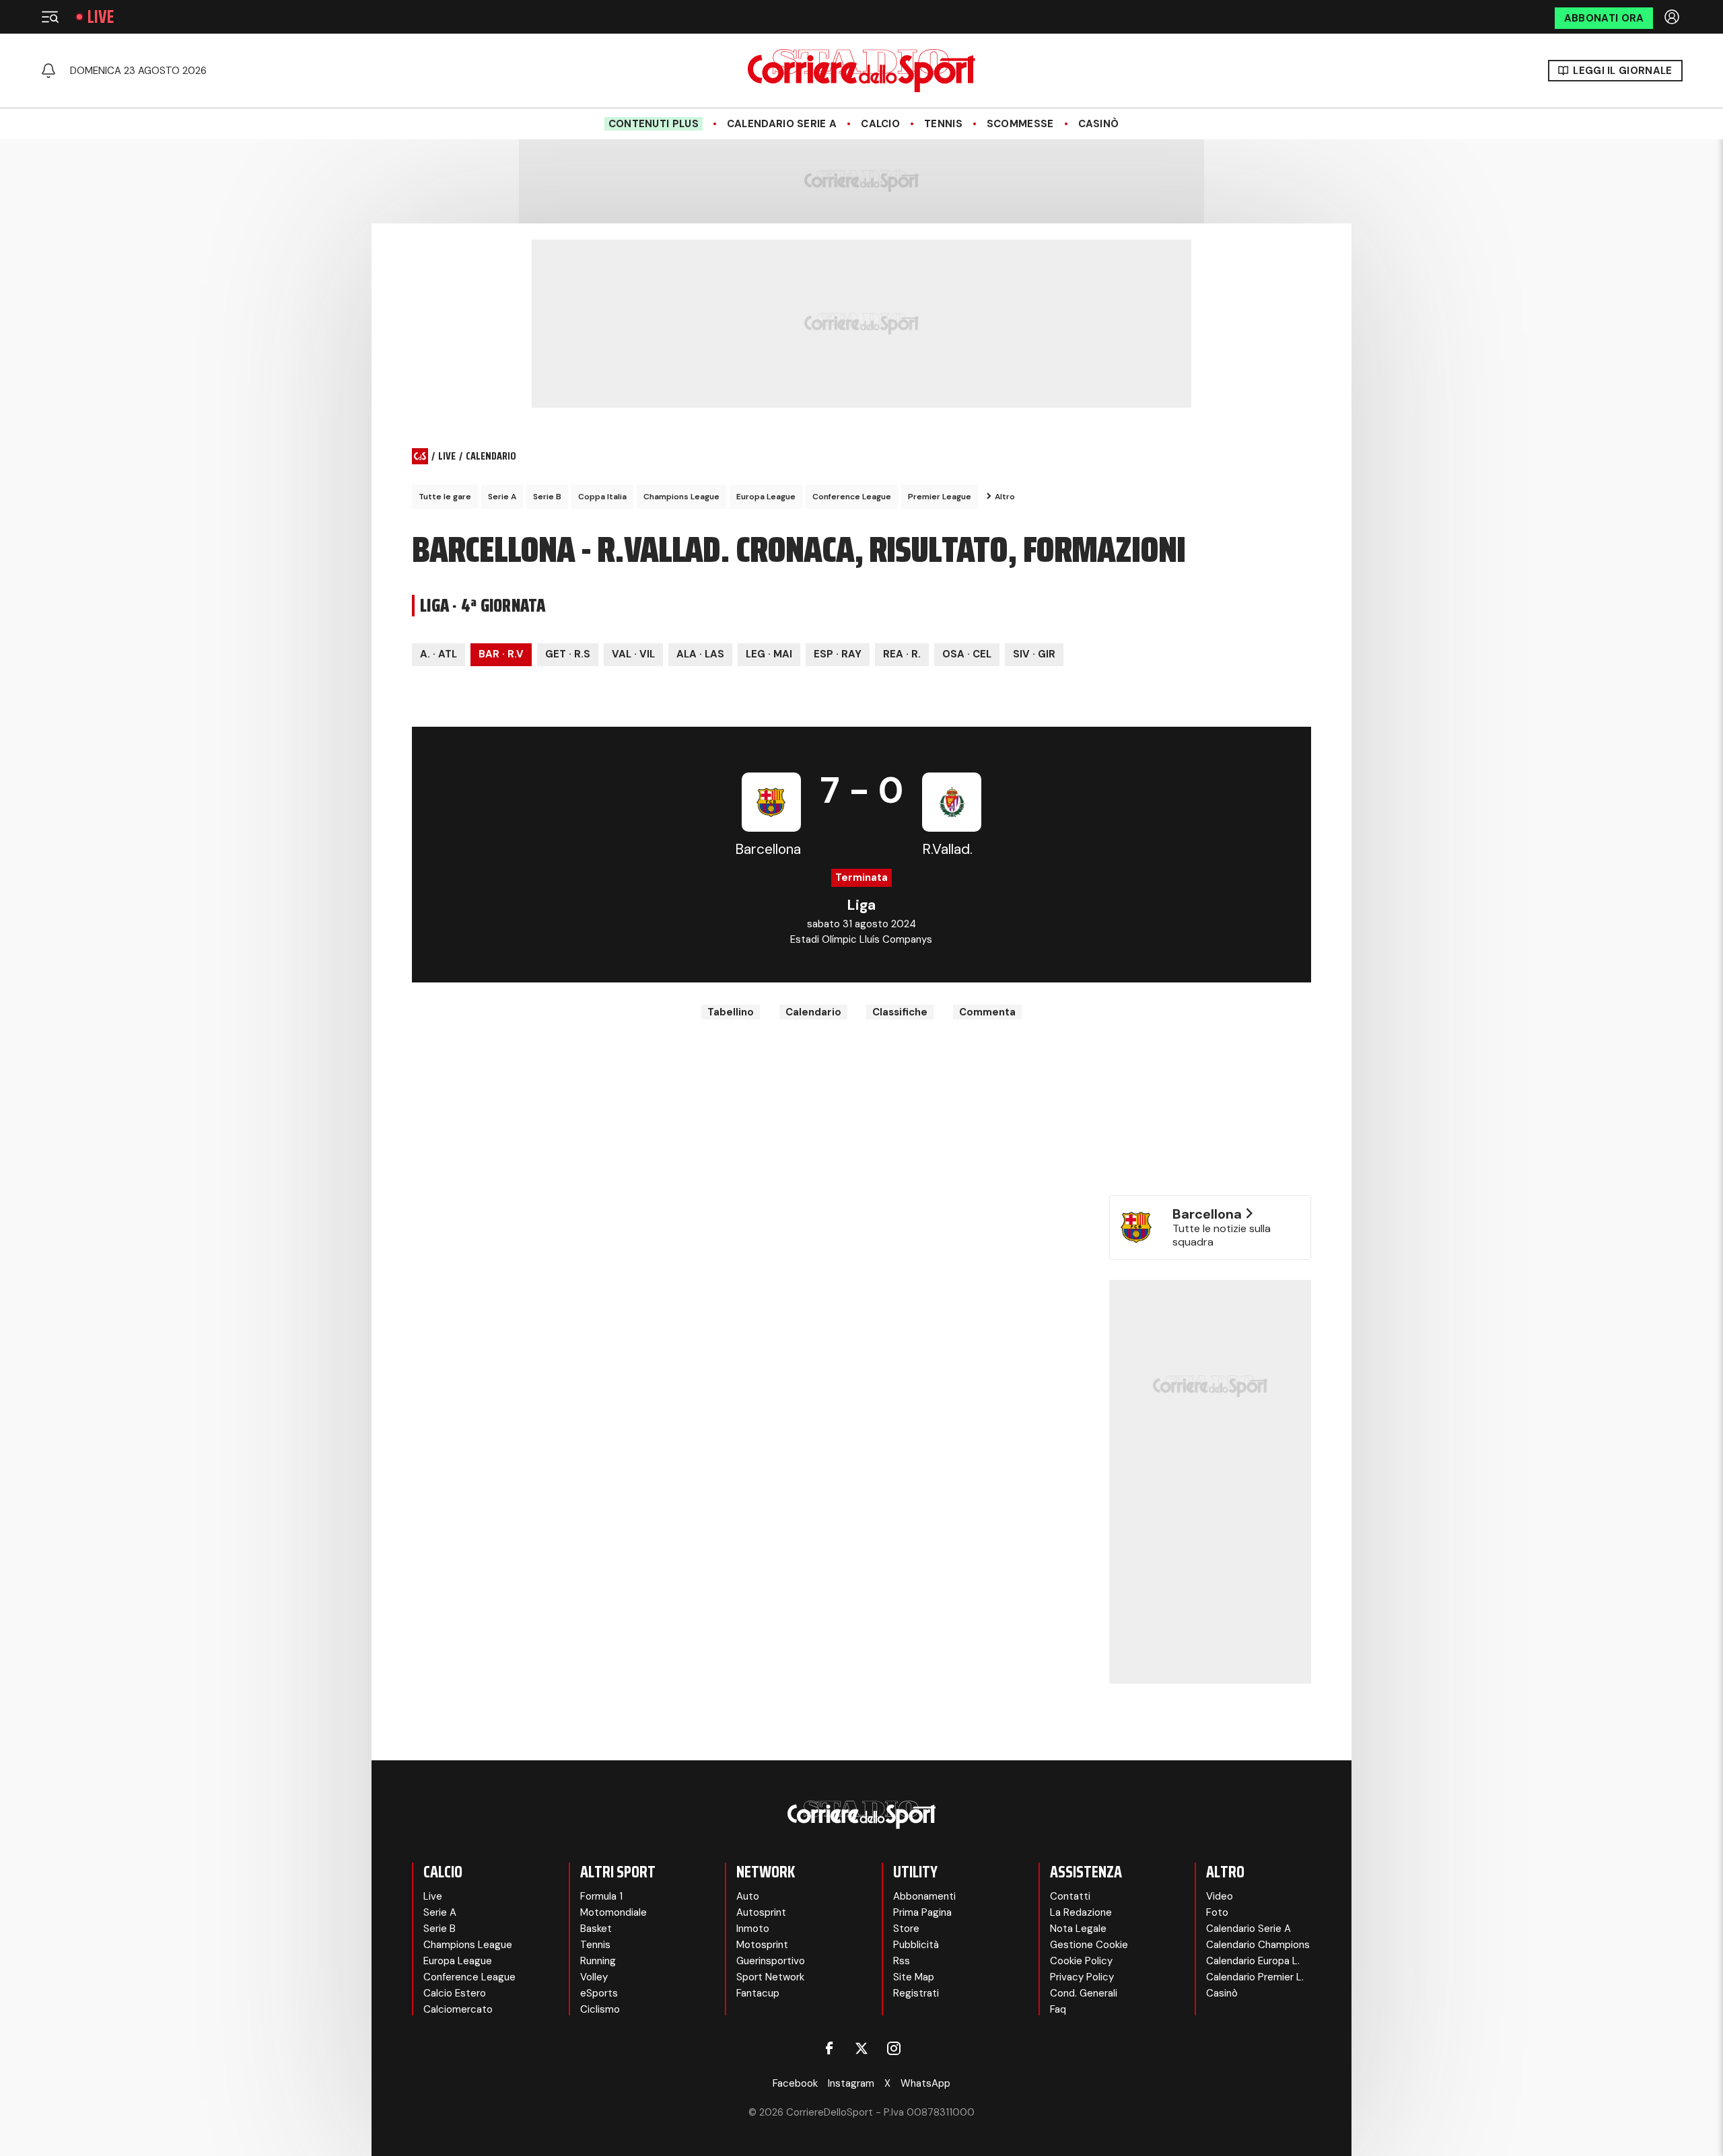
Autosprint (761, 1912)
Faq (1058, 2009)
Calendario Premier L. (1255, 1977)
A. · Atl (438, 654)
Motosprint (762, 1945)
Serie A (502, 497)
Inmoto (753, 1929)
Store (906, 1929)
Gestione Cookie (1089, 1945)
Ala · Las (700, 654)
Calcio (880, 124)
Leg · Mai (769, 654)
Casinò (1099, 124)
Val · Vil (633, 654)
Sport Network (770, 1977)
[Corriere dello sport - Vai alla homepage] (861, 71)
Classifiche (900, 1012)
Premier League (940, 497)
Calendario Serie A (782, 124)
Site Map (914, 1977)
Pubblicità (916, 1945)
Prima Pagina (922, 1912)
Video (1220, 1896)
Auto (748, 1896)
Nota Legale (1078, 1929)
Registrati (916, 1993)
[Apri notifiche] (48, 71)
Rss (902, 1961)
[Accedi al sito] (1673, 17)
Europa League (766, 497)
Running (598, 1961)
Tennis (943, 124)
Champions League (681, 497)
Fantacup (758, 1993)
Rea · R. (902, 654)
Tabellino (731, 1012)
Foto (1217, 1912)
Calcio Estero (455, 1993)
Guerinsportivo (771, 1961)
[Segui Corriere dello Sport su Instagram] (894, 2048)
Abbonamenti (924, 1896)
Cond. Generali (1084, 1993)
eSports (599, 1993)
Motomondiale (613, 1912)
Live (101, 17)
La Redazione (1081, 1912)
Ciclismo (600, 2009)
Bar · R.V (501, 654)
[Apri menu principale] (50, 17)
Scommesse (1020, 124)
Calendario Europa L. (1253, 1961)
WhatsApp (925, 2083)
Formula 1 (601, 1896)
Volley (594, 1977)
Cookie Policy (1081, 1961)
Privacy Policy (1082, 1977)
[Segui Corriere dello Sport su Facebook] (829, 2048)
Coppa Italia (602, 497)
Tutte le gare (445, 497)
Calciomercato (458, 2009)
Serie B (547, 497)
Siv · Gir (1034, 654)
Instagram (851, 2083)
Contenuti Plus (654, 124)
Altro (1005, 497)
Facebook (795, 2083)
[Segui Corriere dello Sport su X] (861, 2048)
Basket (596, 1929)
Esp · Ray (838, 654)
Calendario (813, 1012)
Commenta (987, 1012)
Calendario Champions (1258, 1945)
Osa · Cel (967, 654)
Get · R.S (568, 654)
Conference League (852, 497)
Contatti (1070, 1896)
